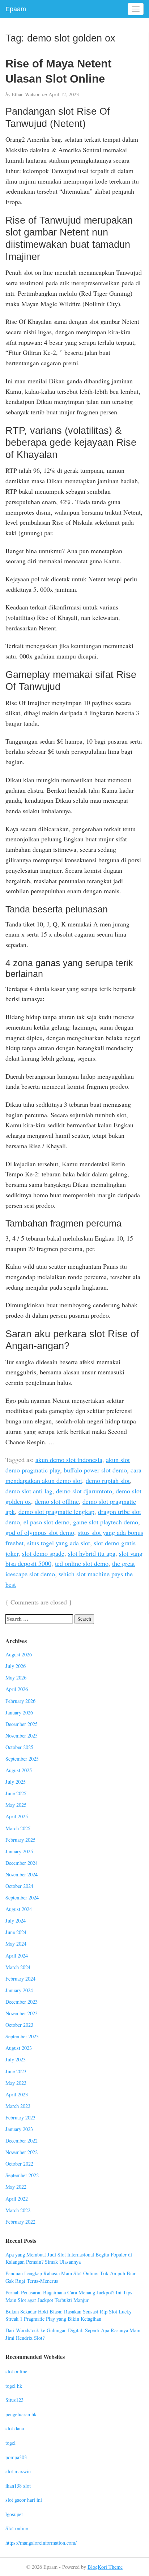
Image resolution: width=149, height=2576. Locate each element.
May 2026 (16, 1677)
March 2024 (18, 1967)
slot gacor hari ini (24, 2500)
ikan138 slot (18, 2486)
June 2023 (16, 2071)
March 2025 (18, 1828)
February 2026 (20, 1701)
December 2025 (22, 1724)
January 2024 (19, 1990)
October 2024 (19, 1886)
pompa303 (16, 2457)
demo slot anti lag (29, 1491)
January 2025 (19, 1851)
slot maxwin (18, 2471)
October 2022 (19, 2164)
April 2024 (17, 1956)
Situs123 (14, 2400)
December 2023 (22, 2002)
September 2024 (22, 1897)
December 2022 (22, 2141)
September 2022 (22, 2175)
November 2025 (22, 1736)
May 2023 (16, 2083)
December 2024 (22, 1863)
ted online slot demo (82, 1563)
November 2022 (22, 2152)
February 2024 (20, 1979)
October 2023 (19, 2025)
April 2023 (17, 2094)
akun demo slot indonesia (69, 1459)
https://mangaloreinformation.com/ (41, 2543)
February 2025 (20, 1840)
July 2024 (16, 1921)
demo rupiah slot (108, 1480)
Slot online (17, 2528)
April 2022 (17, 2199)
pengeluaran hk (21, 2414)
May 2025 (16, 1805)
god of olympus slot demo (40, 1532)
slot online (16, 2371)
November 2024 (22, 1874)
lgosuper (14, 2514)
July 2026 (16, 1666)
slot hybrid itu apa (92, 1553)
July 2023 (16, 2059)
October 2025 (19, 1747)
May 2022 (16, 2187)
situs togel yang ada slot (59, 1543)
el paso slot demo (46, 1522)
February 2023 (20, 2117)
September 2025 (22, 1759)
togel (10, 2443)
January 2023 (19, 2129)
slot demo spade (43, 1553)
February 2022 (20, 2222)
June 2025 (16, 1793)
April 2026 (17, 1689)
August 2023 (19, 2048)
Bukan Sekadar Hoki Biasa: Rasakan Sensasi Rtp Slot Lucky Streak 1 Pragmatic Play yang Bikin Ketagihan (69, 2315)
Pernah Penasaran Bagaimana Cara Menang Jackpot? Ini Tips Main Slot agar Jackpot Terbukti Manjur (69, 2296)
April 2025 (17, 1816)
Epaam (16, 9)
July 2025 (16, 1782)
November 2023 (22, 2013)
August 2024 (19, 1909)
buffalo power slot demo (95, 1470)
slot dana (15, 2428)
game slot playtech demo (106, 1522)
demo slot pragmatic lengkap (56, 1511)
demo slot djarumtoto (84, 1491)
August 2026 (19, 1654)
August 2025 (19, 1770)
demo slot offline (57, 1501)
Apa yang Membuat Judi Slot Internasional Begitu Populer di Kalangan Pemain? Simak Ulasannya (69, 2258)
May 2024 (16, 1944)
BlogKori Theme (105, 2567)
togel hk (14, 2386)
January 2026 (19, 1712)
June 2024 (16, 1932)
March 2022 (18, 2210)
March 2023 (18, 2106)
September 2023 (22, 2036)
